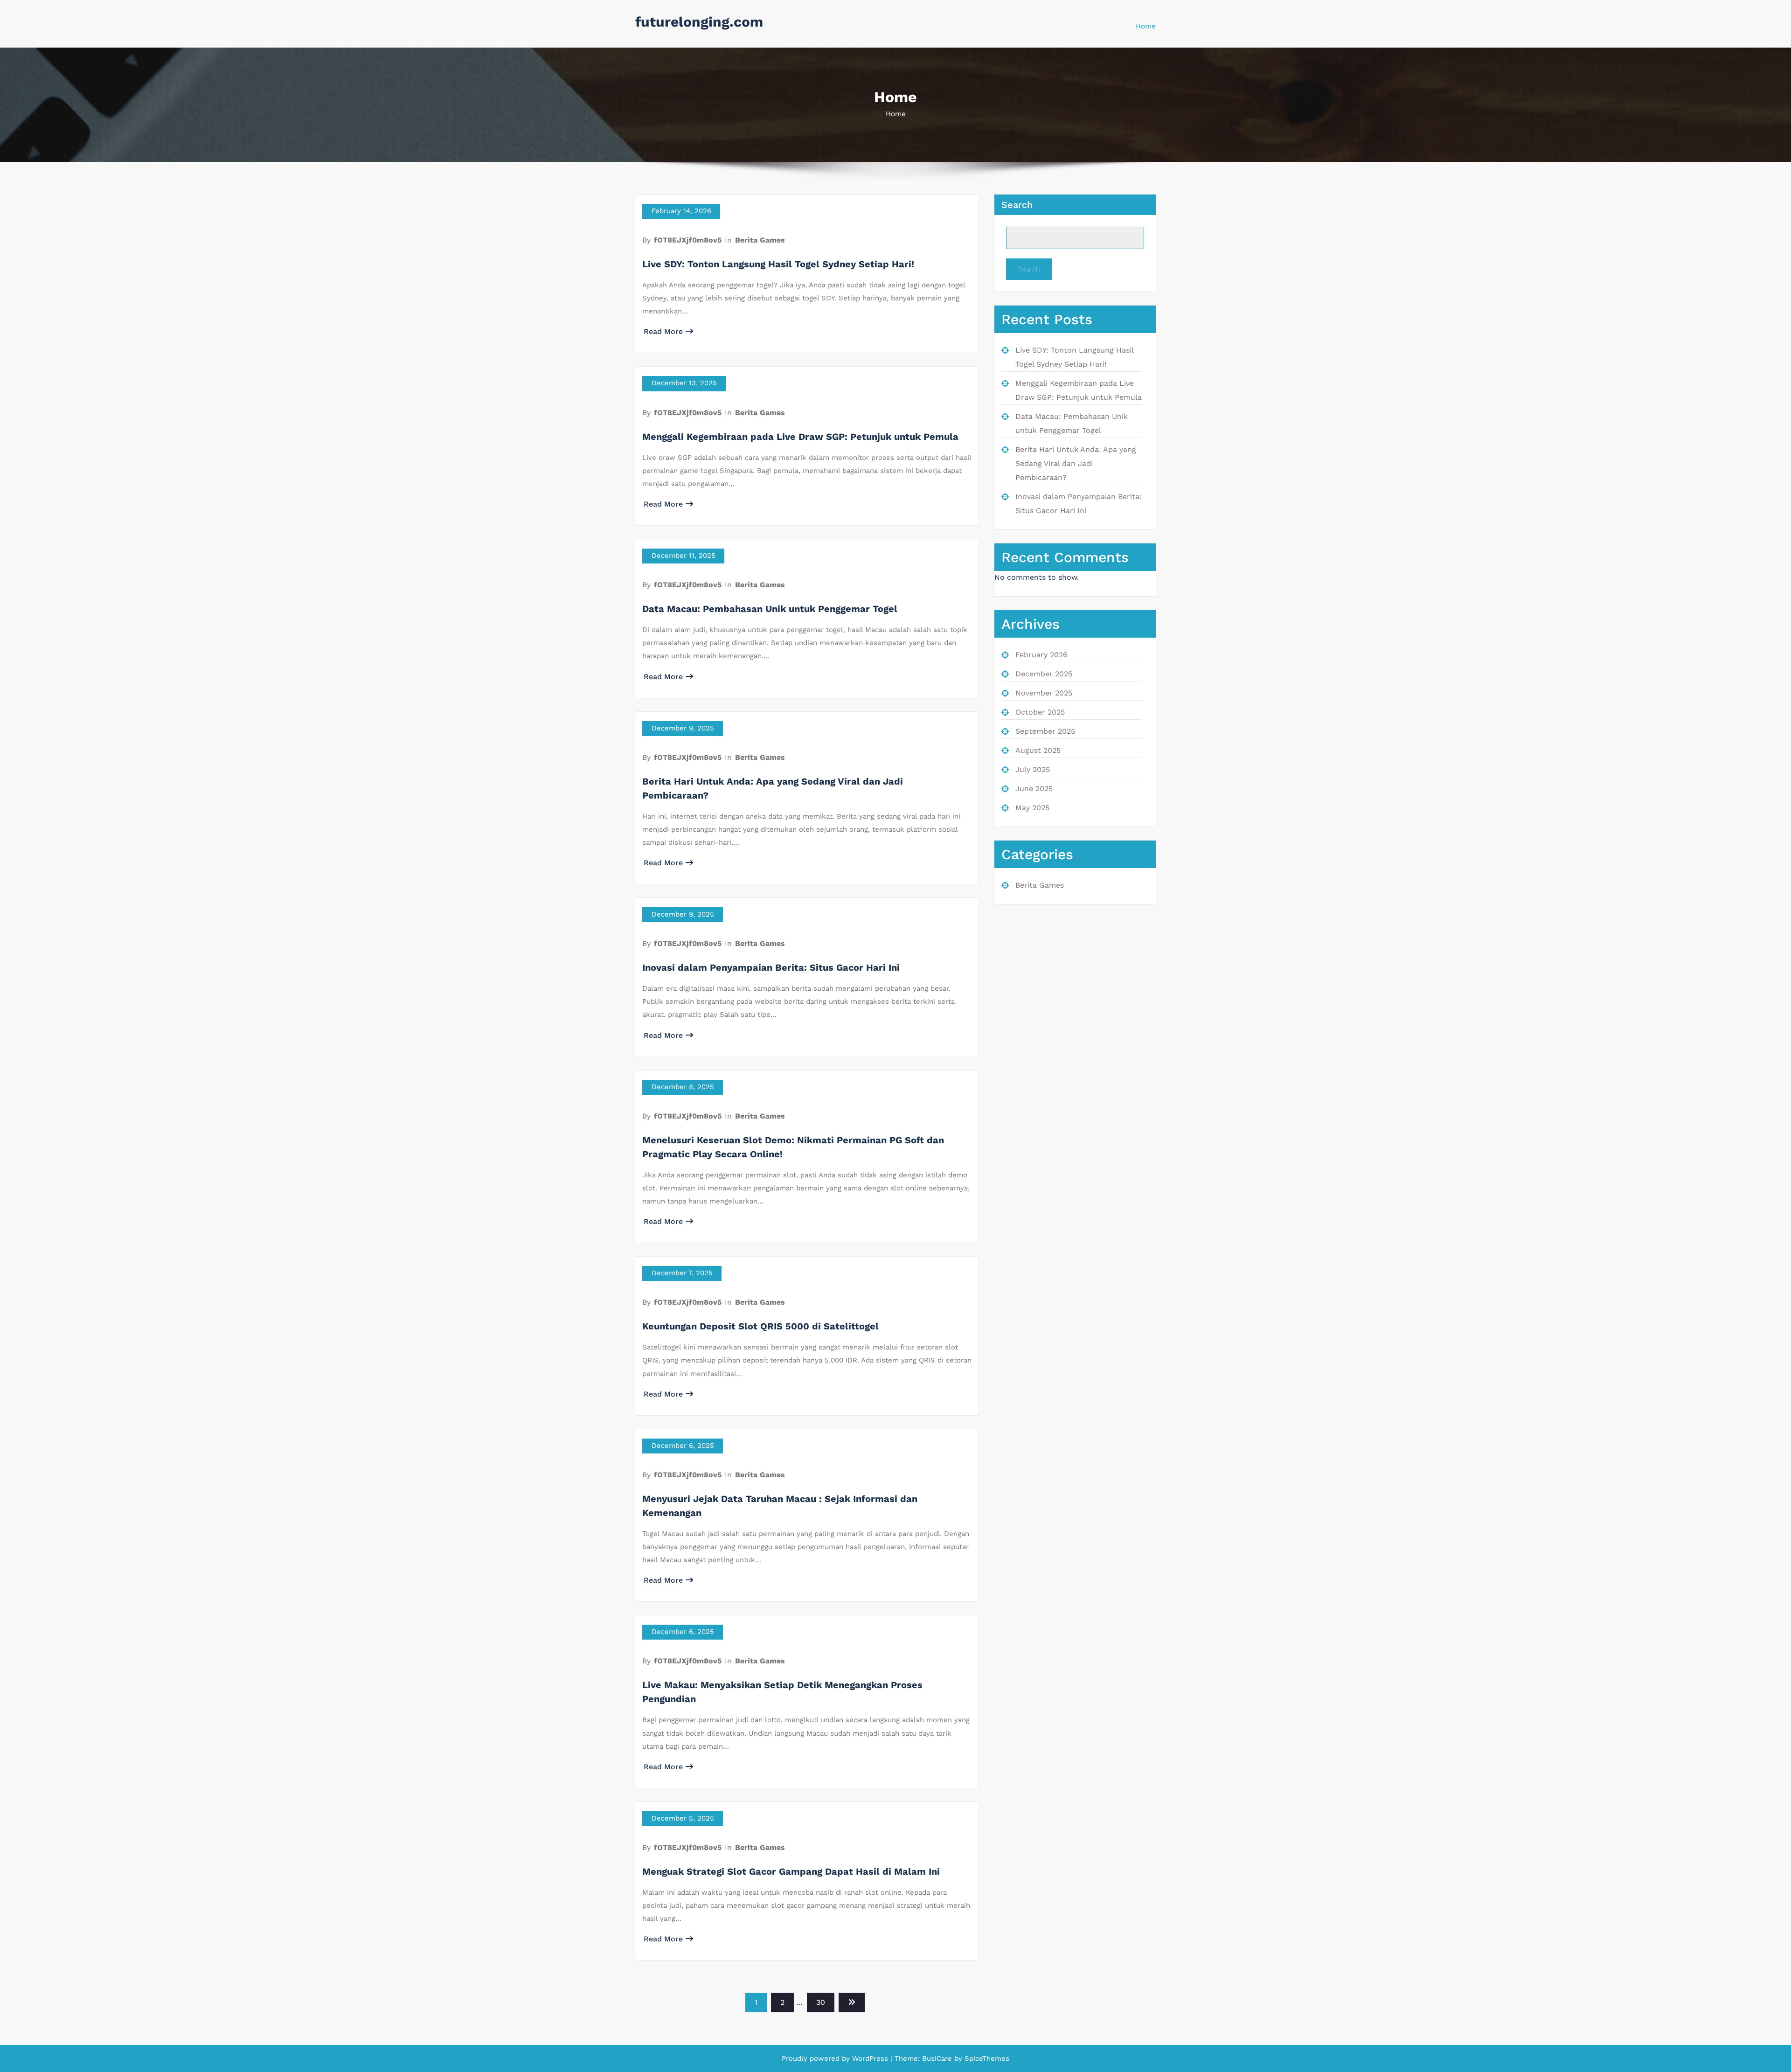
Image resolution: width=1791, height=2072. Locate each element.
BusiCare (938, 2058)
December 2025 (1044, 674)
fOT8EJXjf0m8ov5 (688, 240)
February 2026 (1041, 655)
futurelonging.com (699, 22)
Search (1017, 205)
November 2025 (1044, 693)
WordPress (870, 2058)
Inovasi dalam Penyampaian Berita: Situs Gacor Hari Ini (771, 967)
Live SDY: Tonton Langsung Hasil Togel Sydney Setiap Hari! (778, 264)
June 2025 (1034, 789)
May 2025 (1032, 808)
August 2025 (1038, 750)
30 (821, 2002)
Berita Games (760, 240)
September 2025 (1045, 731)
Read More (663, 331)
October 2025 (1040, 712)
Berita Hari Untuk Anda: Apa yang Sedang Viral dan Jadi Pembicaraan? (1076, 463)
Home (1146, 26)
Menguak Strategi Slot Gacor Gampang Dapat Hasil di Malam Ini (791, 1871)
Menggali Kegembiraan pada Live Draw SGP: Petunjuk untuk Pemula (800, 437)
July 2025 (1033, 769)
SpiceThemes (986, 2058)
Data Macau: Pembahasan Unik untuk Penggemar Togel (770, 609)
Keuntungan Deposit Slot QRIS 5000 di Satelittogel (760, 1326)
